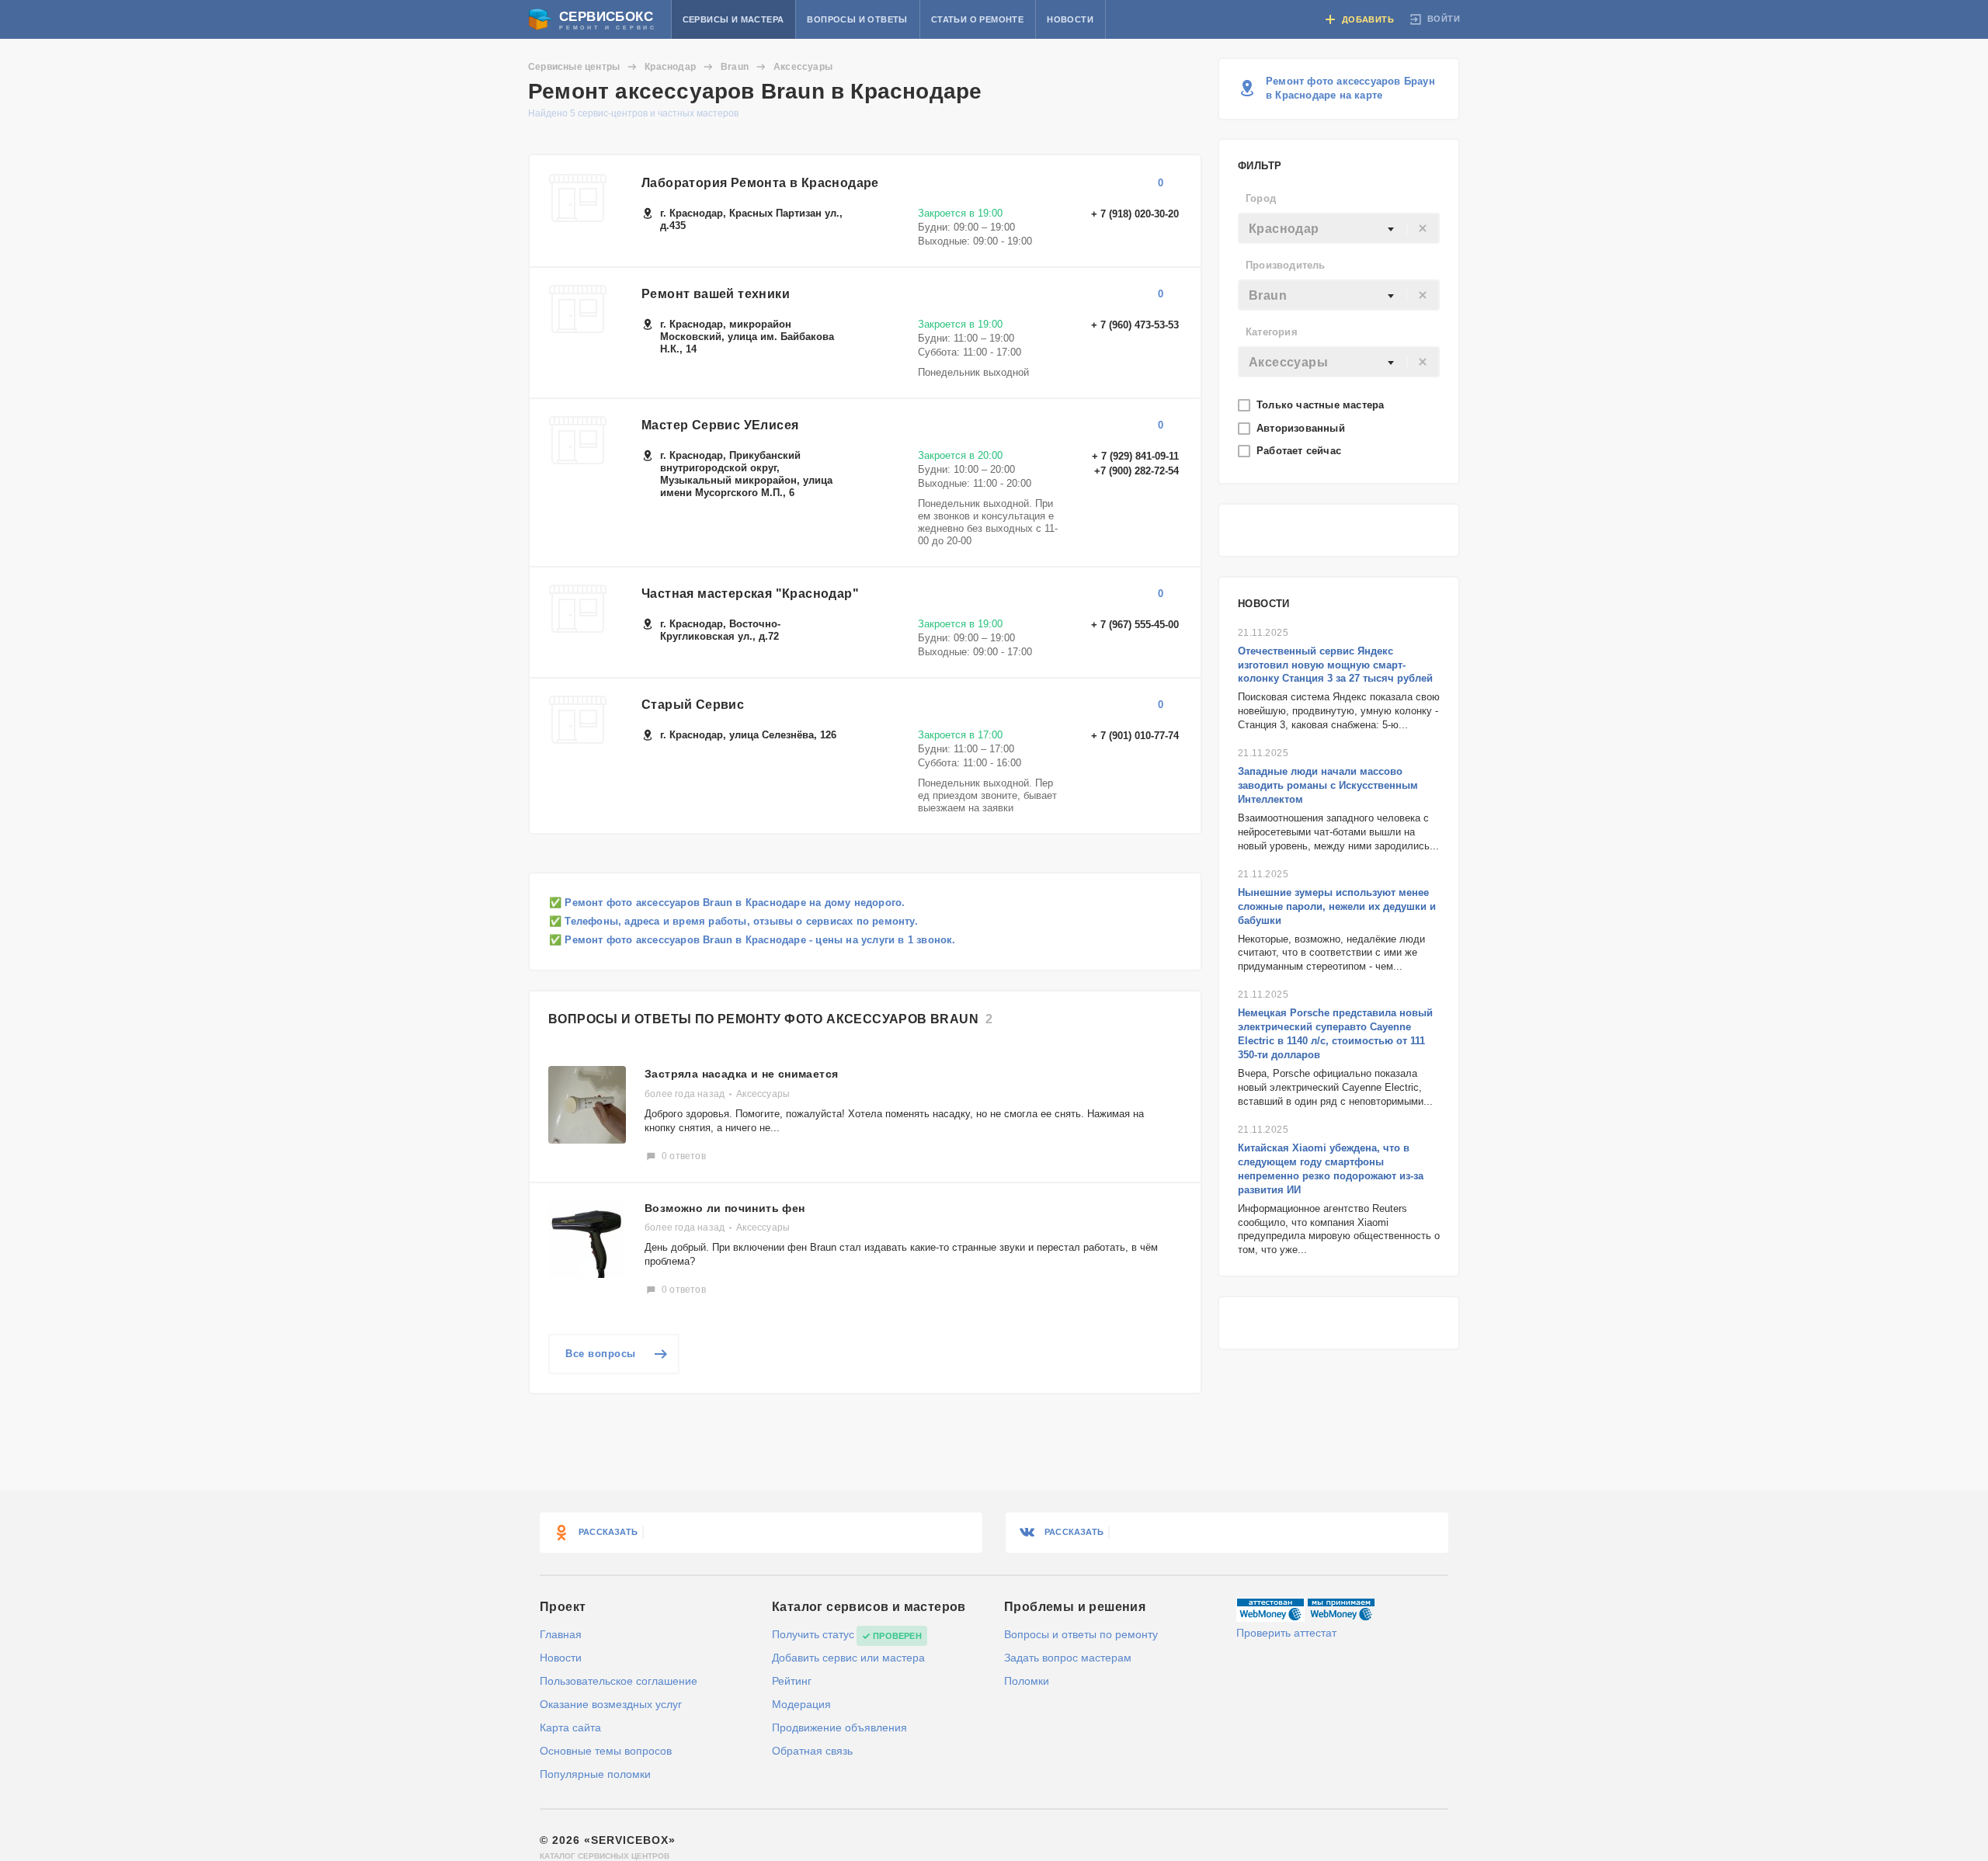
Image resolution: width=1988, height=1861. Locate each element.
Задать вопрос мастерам (1068, 1658)
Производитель (1286, 265)
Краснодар (670, 67)
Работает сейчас (1300, 451)
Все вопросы (601, 1354)
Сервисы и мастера (733, 19)
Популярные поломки (595, 1774)
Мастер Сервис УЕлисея (720, 425)
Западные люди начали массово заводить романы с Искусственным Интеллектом (1328, 785)
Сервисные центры (574, 67)
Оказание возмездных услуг (611, 1704)
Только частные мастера (1322, 405)
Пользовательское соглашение (619, 1681)
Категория (1272, 332)
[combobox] (1339, 228)
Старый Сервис (693, 705)
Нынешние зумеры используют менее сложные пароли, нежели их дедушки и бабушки (1337, 906)
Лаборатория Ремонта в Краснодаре (760, 183)
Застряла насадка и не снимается (741, 1074)
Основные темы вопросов (606, 1751)
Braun (735, 67)
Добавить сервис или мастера (848, 1658)
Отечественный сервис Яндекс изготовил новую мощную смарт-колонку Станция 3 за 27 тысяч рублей (1335, 665)
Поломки (1027, 1681)
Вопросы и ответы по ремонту (1081, 1634)
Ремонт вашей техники (716, 294)
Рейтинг (792, 1681)
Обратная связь (812, 1751)
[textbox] (1339, 229)
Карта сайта (570, 1727)
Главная (561, 1634)
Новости (1070, 19)
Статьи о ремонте (977, 19)
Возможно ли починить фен (725, 1208)
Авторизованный (1302, 428)
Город (1261, 198)
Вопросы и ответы (857, 19)
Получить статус (813, 1634)
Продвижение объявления (839, 1727)
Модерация (801, 1704)
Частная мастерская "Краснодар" (750, 594)
